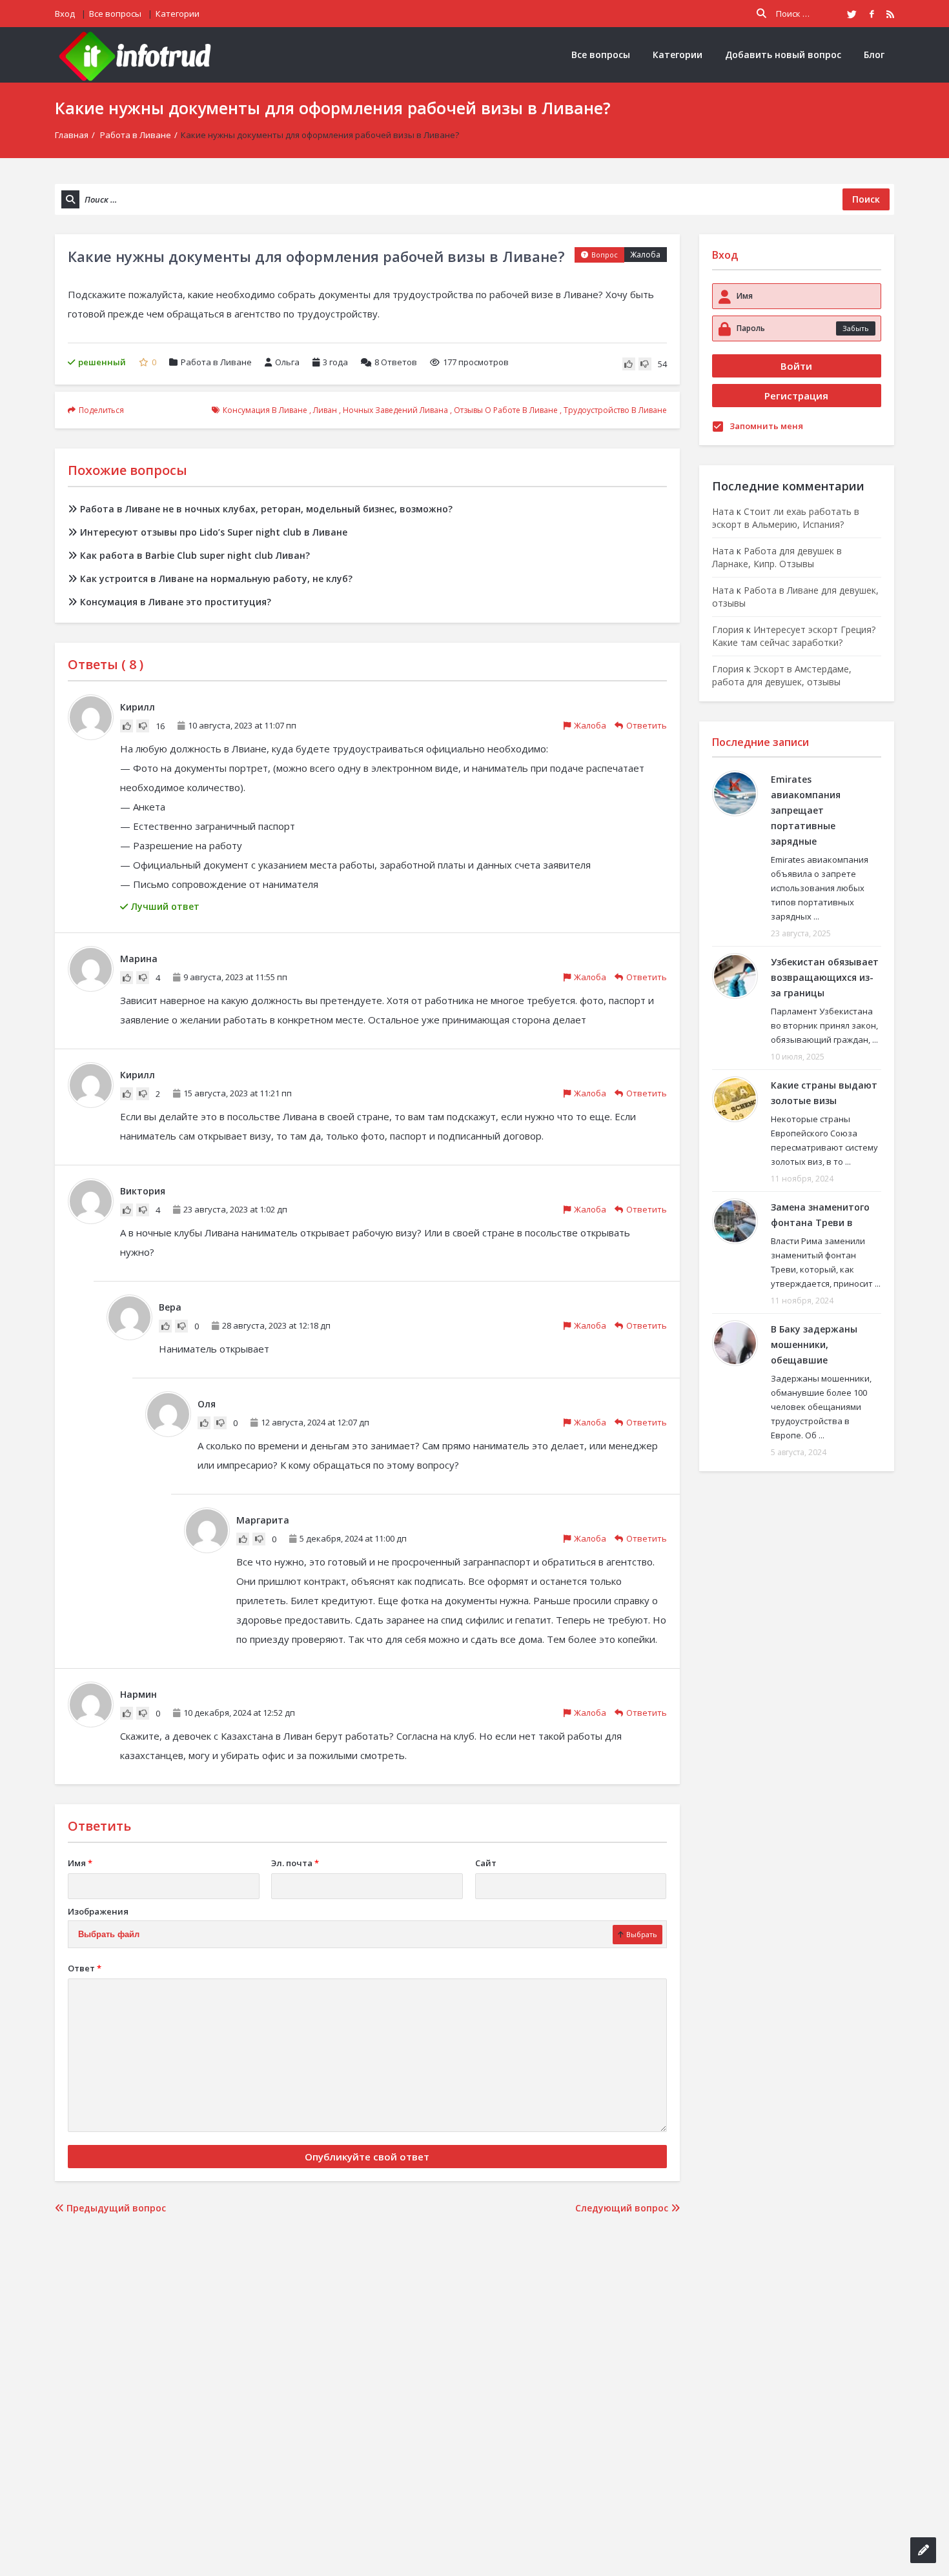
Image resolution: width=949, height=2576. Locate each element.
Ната (723, 511)
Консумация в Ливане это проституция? (176, 602)
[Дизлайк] (645, 364)
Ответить (647, 725)
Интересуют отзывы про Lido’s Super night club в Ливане (214, 532)
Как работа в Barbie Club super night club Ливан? (195, 555)
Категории (178, 14)
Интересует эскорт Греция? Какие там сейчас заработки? (794, 636)
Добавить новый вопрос (783, 55)
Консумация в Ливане (265, 410)
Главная (72, 135)
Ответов (396, 362)
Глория (728, 629)
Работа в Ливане (136, 135)
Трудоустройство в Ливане (615, 410)
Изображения (98, 1911)
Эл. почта (295, 1863)
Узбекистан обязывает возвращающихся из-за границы (825, 977)
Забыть (856, 328)
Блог (874, 55)
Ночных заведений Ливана (395, 410)
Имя (80, 1863)
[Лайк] (629, 364)
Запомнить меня (766, 426)
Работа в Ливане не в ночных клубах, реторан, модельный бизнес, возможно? (266, 509)
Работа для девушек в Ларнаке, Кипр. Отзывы (777, 557)
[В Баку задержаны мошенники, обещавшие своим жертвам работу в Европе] (735, 1343)
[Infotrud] (139, 55)
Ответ (85, 1968)
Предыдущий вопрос (115, 2208)
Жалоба (645, 255)
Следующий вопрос (623, 2208)
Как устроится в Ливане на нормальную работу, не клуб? (216, 579)
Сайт (486, 1863)
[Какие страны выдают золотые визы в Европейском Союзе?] (735, 1099)
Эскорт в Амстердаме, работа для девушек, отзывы (782, 675)
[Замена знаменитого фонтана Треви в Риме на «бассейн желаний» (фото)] (735, 1221)
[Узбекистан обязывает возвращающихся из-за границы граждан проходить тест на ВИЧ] (735, 976)
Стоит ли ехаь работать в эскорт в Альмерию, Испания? (786, 518)
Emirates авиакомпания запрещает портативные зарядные (806, 810)
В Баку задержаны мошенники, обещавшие (814, 1344)
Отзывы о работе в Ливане (506, 410)
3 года (335, 362)
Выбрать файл (109, 1934)
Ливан (325, 410)
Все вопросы (115, 14)
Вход (65, 14)
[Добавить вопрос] (923, 2550)
